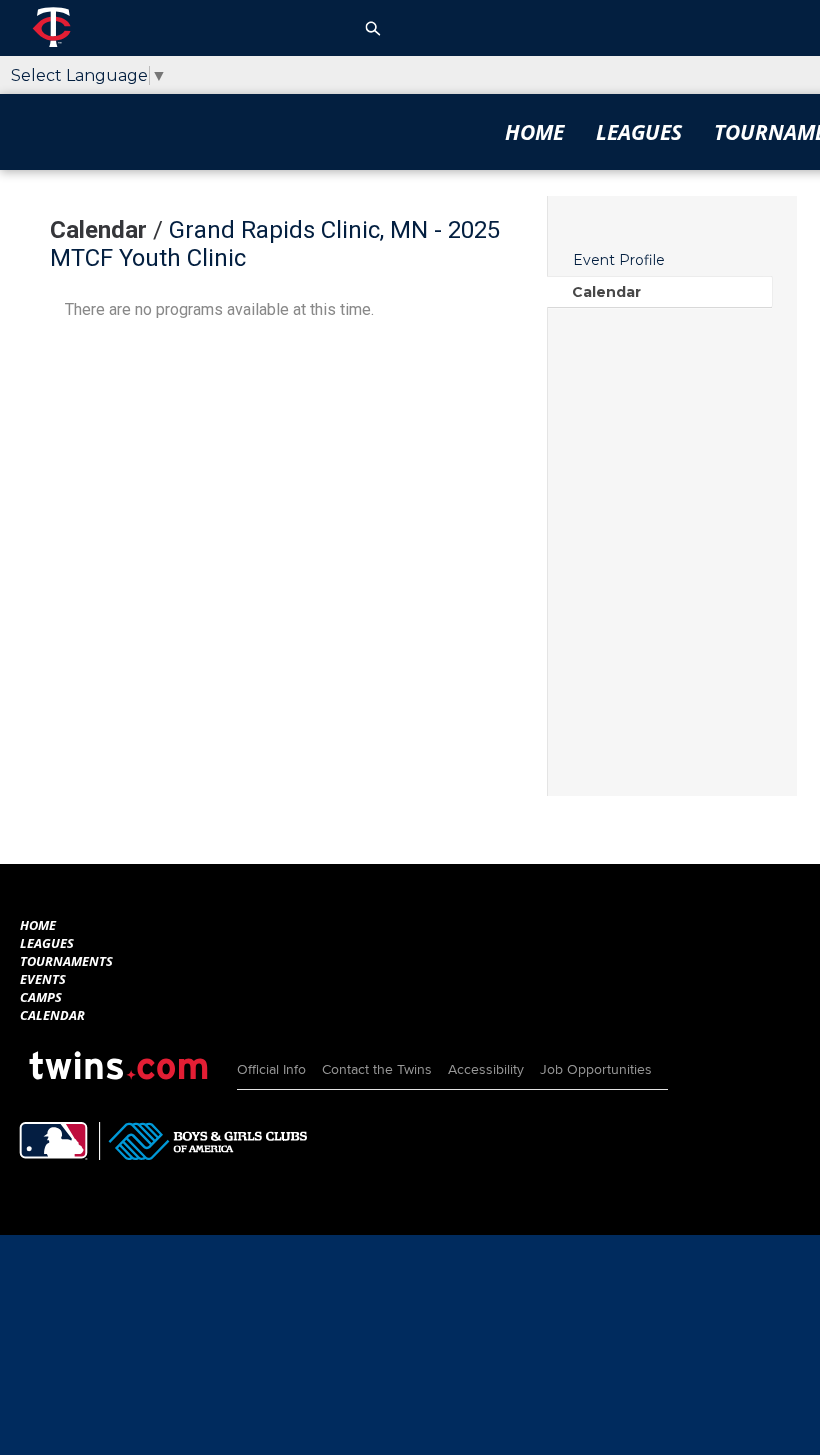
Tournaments (66, 961)
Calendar (606, 292)
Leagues (639, 132)
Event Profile (619, 260)
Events (43, 979)
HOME (534, 132)
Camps (41, 997)
